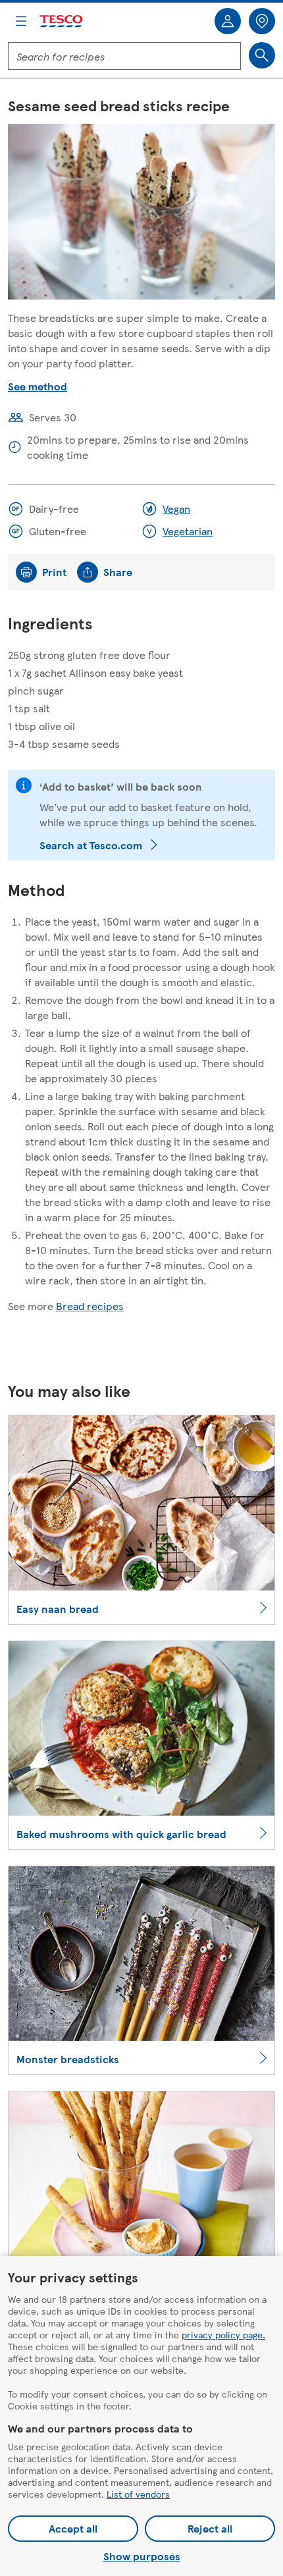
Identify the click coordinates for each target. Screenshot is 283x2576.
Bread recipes (90, 1306)
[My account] (228, 21)
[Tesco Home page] (62, 21)
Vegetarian (188, 531)
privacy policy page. (223, 2334)
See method (38, 386)
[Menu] (21, 21)
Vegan (176, 509)
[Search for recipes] (262, 55)
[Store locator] (262, 21)
